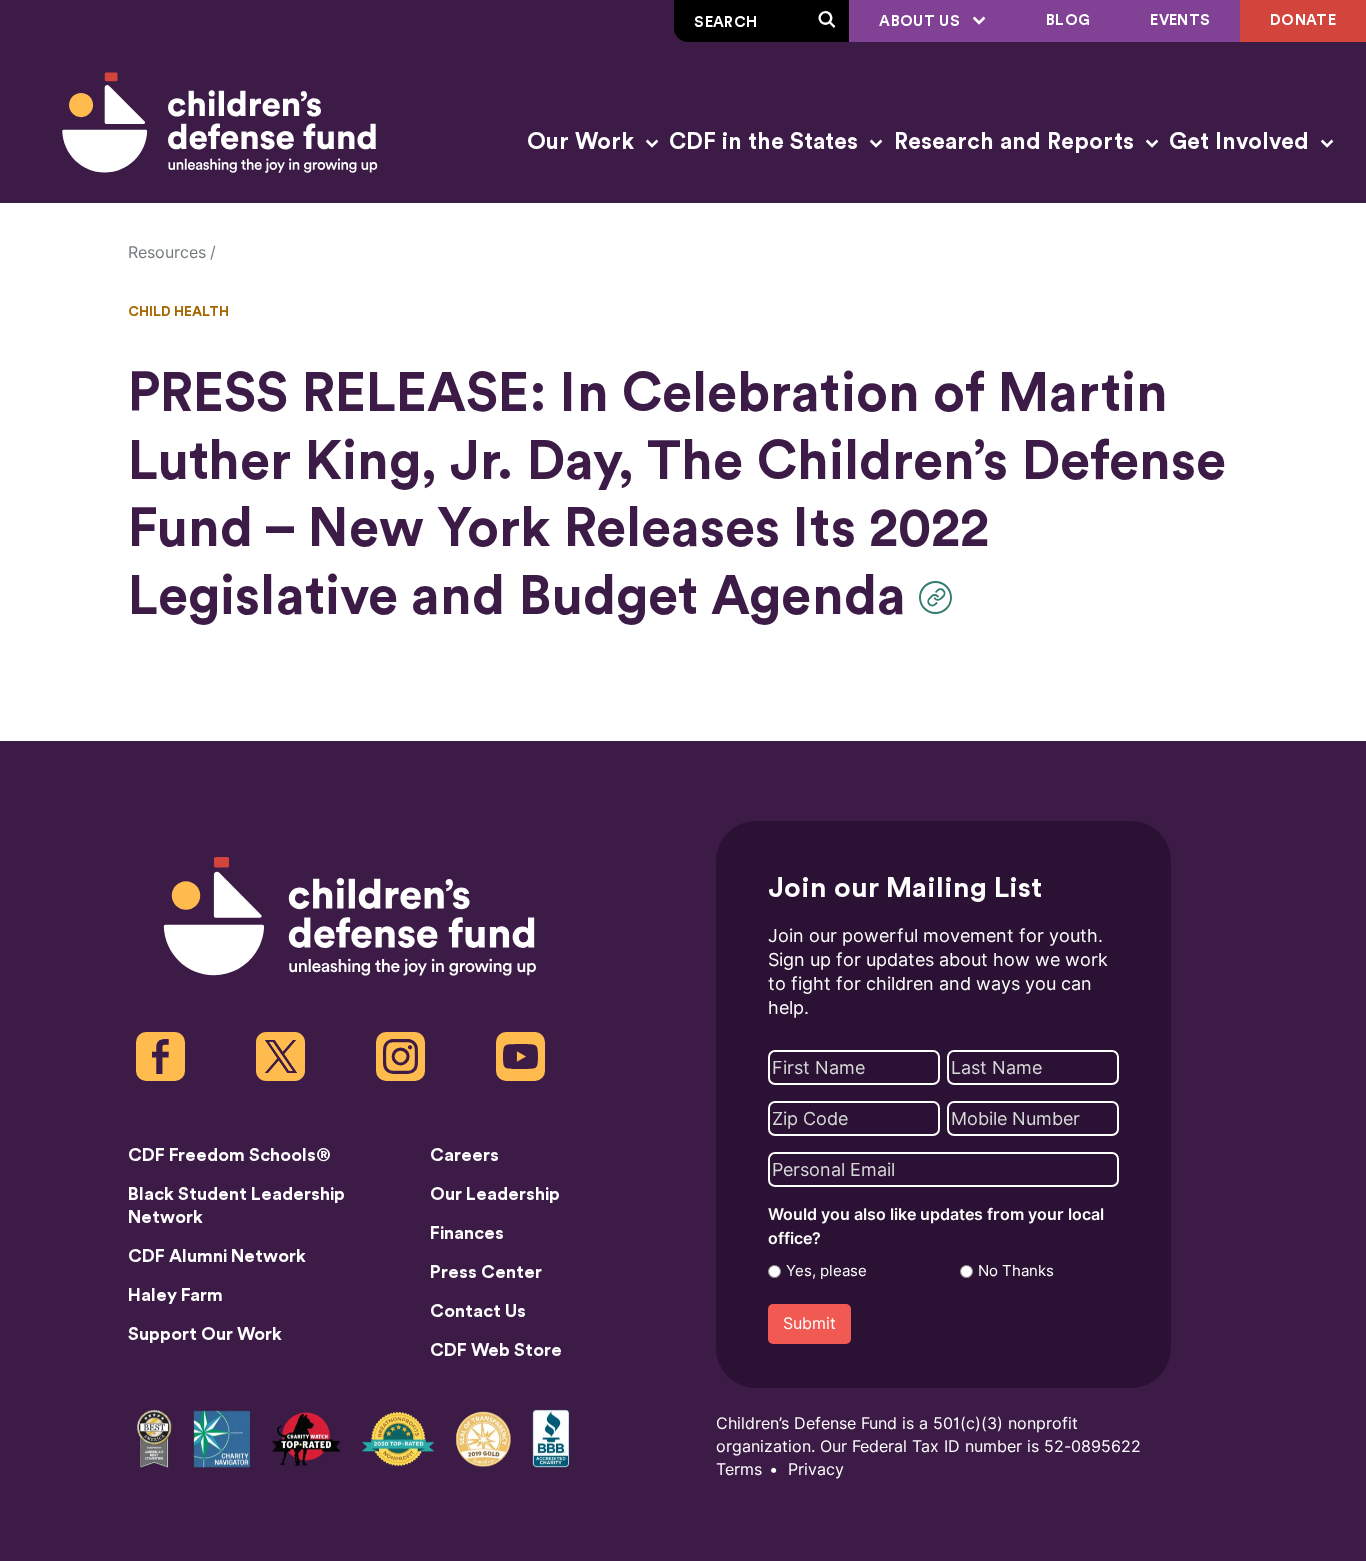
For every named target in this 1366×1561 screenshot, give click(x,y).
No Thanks (1016, 1271)
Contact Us (478, 1311)
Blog (1068, 20)
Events (1180, 20)
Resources (167, 252)
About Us (921, 21)
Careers (464, 1155)
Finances (467, 1233)
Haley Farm (175, 1295)
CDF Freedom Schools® (229, 1155)
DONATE (1303, 20)
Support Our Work (205, 1334)
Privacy (816, 1469)
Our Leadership (495, 1194)
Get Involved (1242, 142)
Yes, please (826, 1271)
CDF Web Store (496, 1350)
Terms (739, 1469)
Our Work (583, 142)
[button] (940, 597)
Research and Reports (1017, 142)
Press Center (486, 1272)
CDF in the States (766, 142)
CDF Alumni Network (217, 1256)
